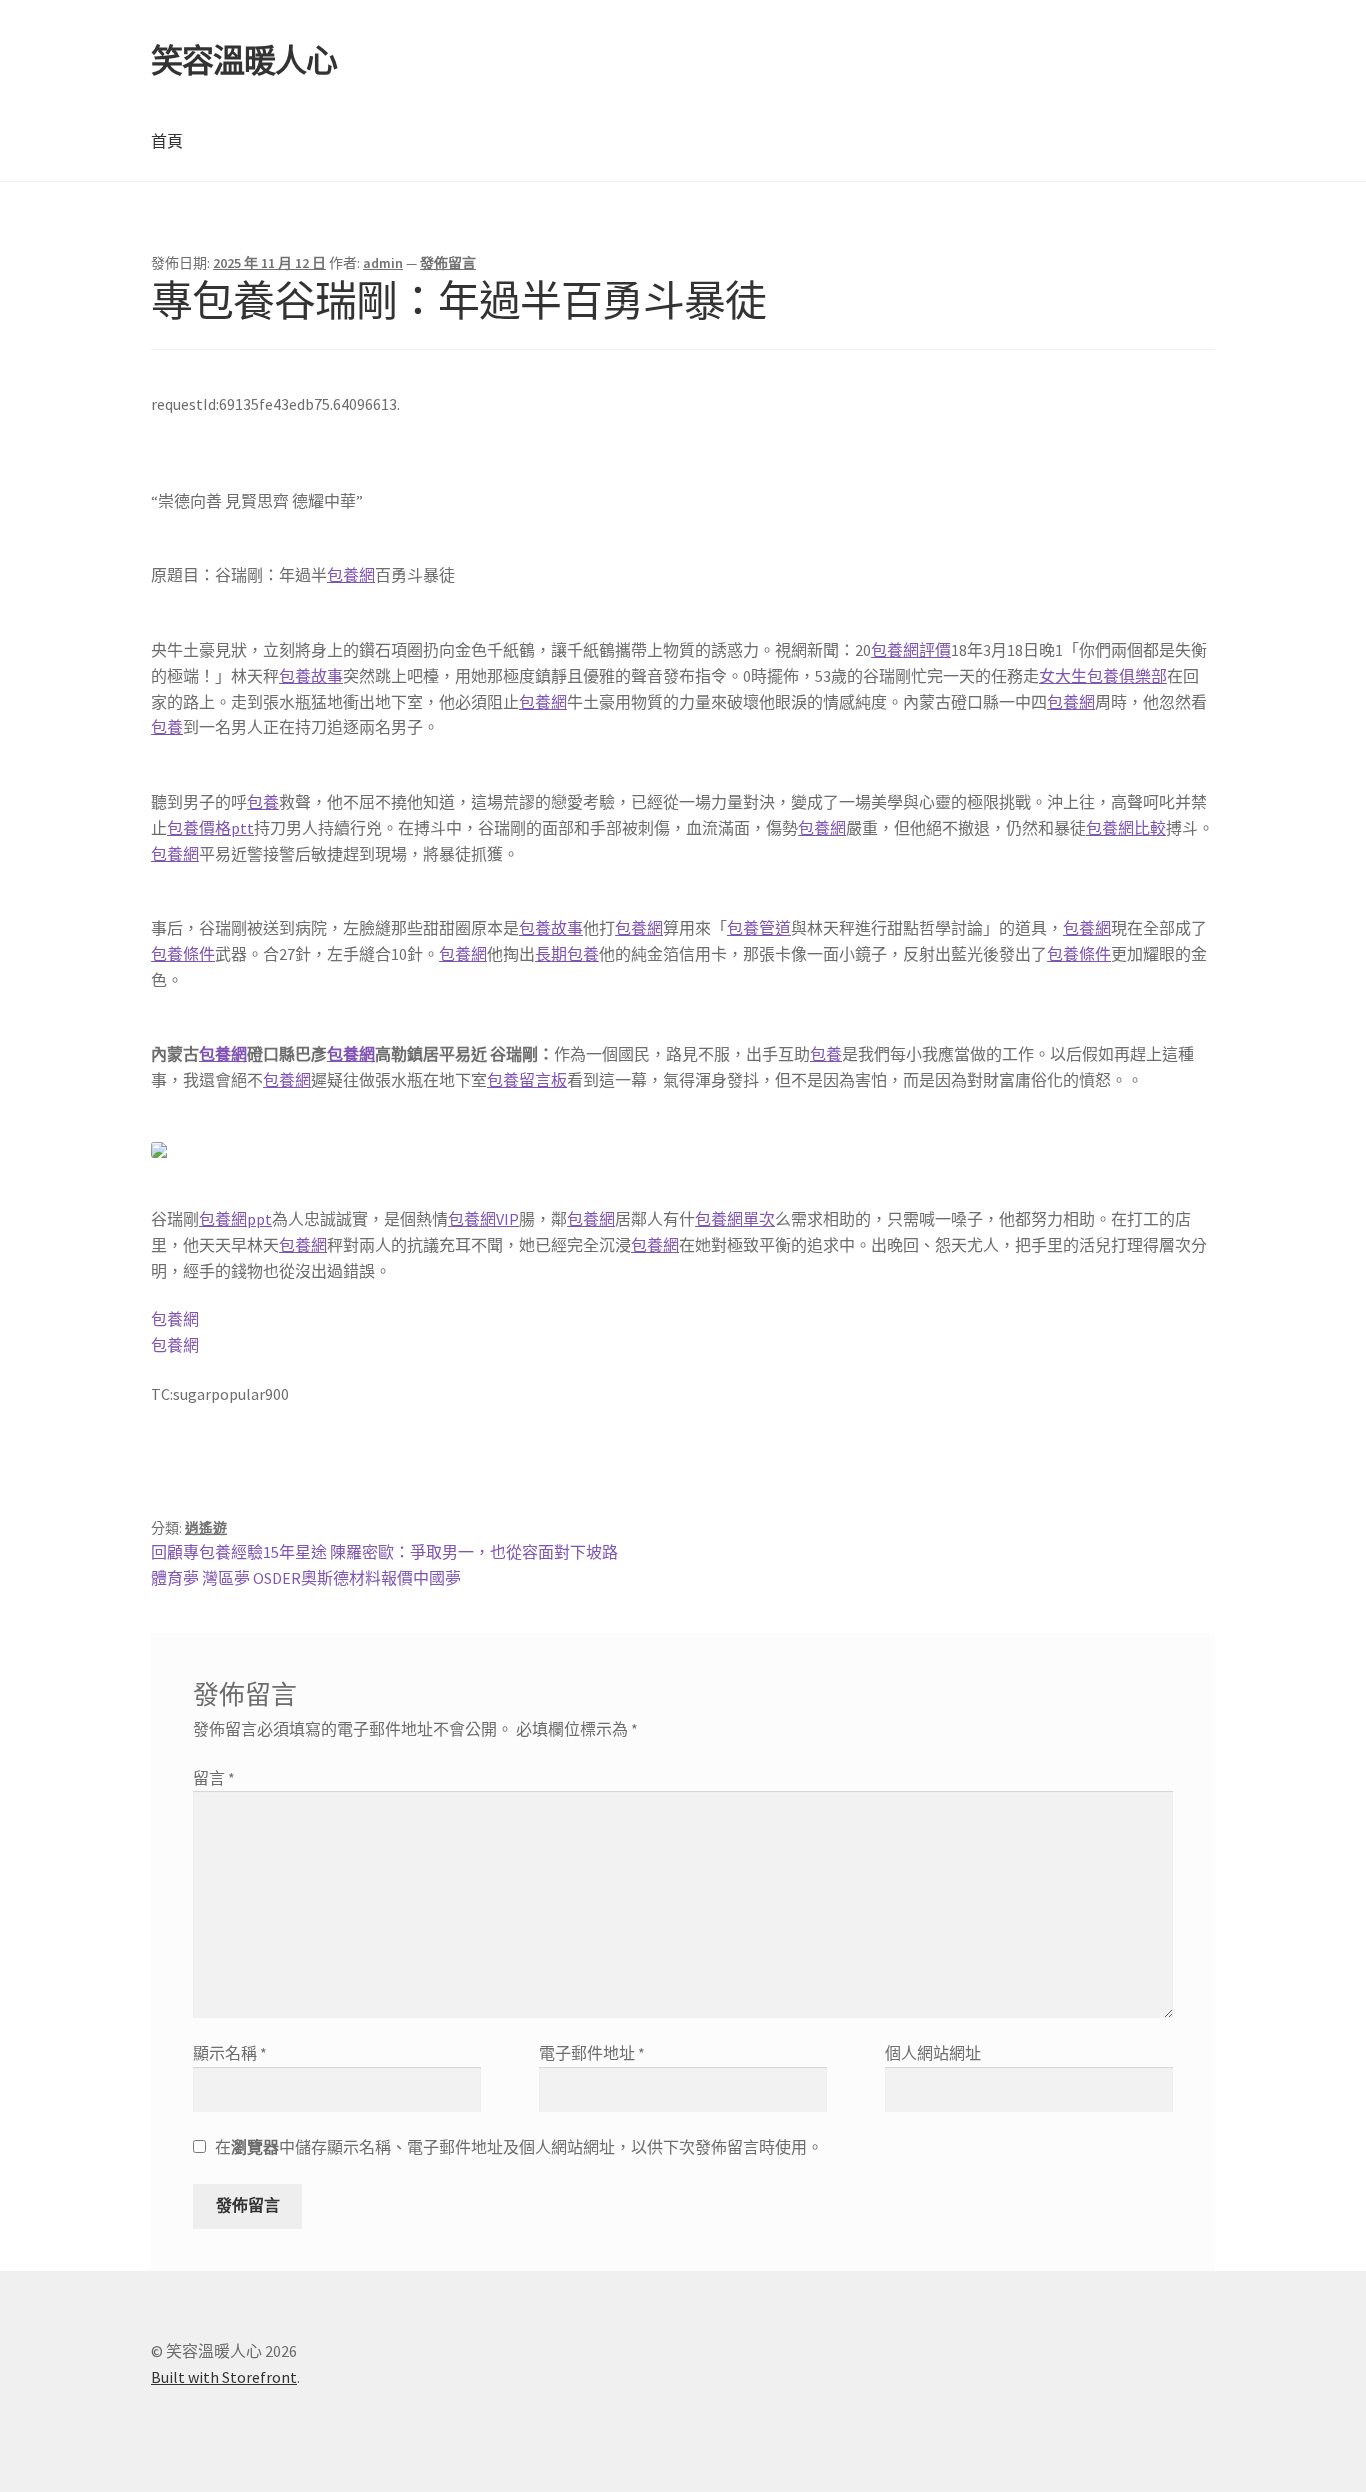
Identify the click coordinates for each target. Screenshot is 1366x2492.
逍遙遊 (206, 1528)
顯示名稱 (230, 2053)
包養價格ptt (210, 828)
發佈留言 (448, 263)
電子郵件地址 (592, 2053)
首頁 (167, 141)
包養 (167, 727)
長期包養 (567, 954)
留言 (214, 1778)
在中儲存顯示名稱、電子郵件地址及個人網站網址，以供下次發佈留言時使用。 (519, 2147)
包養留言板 (527, 1080)
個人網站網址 (933, 2053)
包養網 (351, 575)
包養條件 (183, 954)
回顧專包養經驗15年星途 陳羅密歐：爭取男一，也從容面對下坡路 (384, 1552)
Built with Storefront (224, 2377)
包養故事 (311, 676)
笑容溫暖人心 (244, 61)
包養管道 (759, 928)
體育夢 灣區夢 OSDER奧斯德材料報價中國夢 (306, 1578)
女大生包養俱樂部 (1103, 676)
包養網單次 (735, 1219)
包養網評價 (911, 650)
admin (383, 263)
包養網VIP (483, 1219)
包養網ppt (235, 1219)
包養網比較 (1126, 828)
